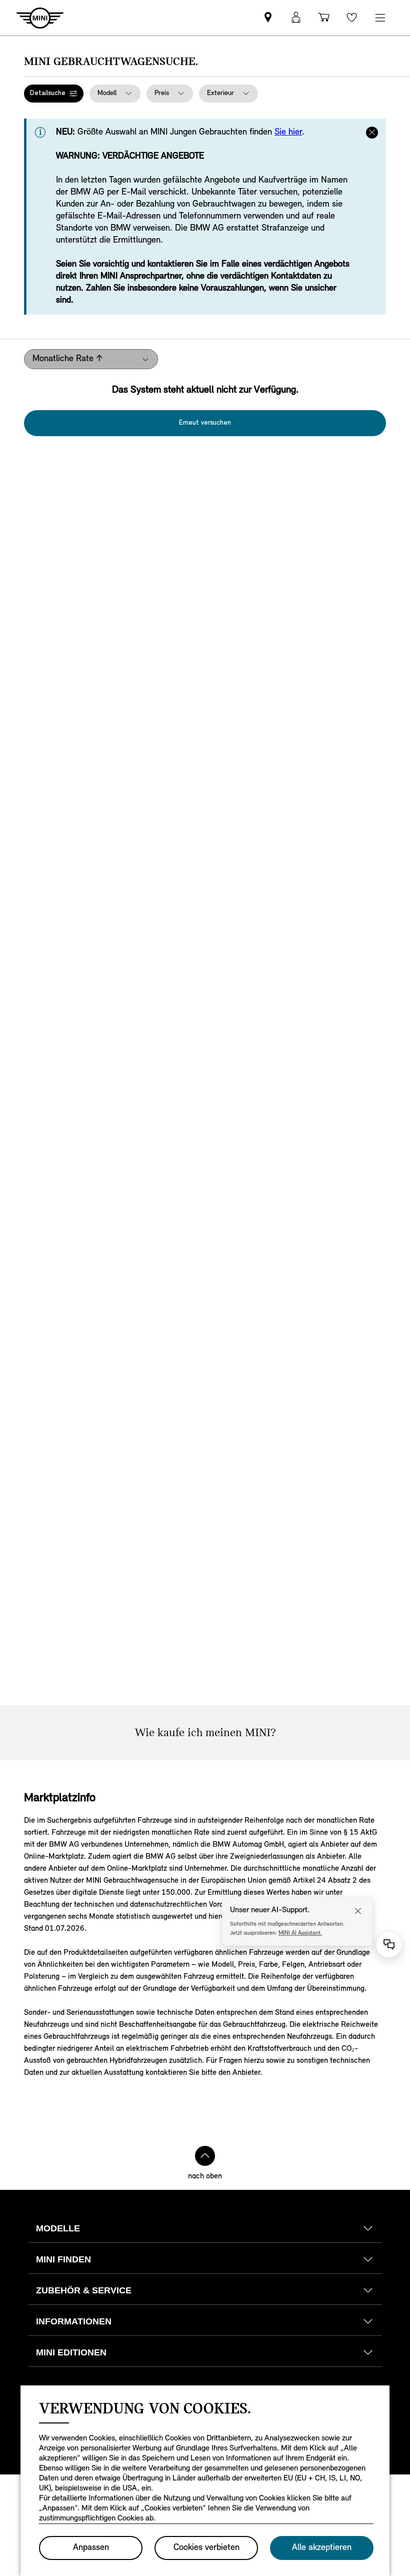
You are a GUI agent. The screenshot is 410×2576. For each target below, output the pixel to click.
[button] (54, 94)
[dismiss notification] (372, 133)
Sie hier (288, 133)
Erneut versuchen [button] (205, 423)
